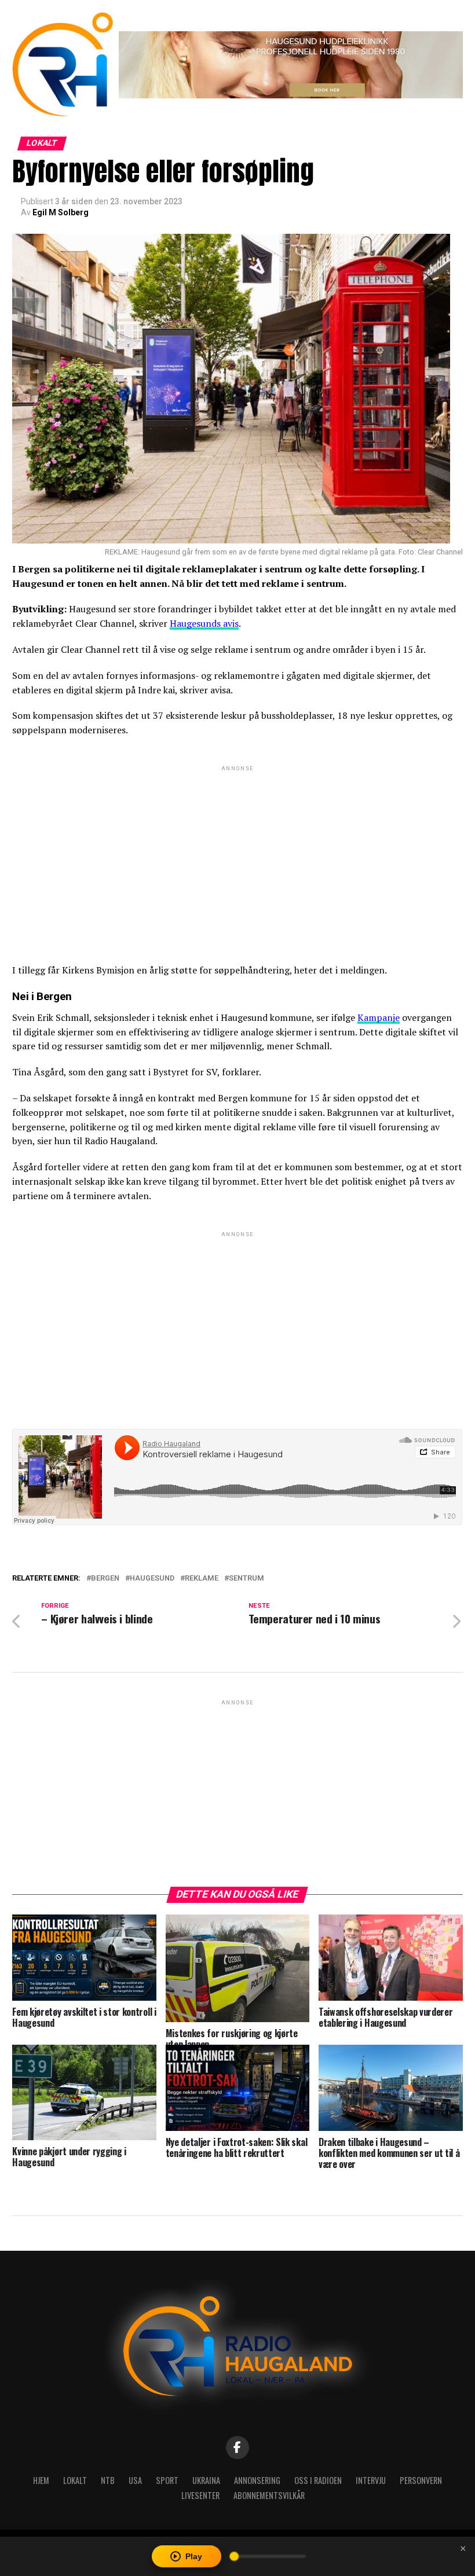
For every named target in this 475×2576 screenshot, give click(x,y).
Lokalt (75, 2480)
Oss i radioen (318, 2480)
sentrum (246, 1579)
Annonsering (257, 2480)
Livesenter (200, 2495)
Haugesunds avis (204, 623)
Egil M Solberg (61, 212)
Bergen (105, 1579)
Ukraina (206, 2480)
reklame (202, 1579)
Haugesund (152, 1579)
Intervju (371, 2480)
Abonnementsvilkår (269, 2495)
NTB (108, 2480)
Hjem (41, 2480)
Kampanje (379, 1017)
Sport (167, 2480)
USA (135, 2480)
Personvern (421, 2480)
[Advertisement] (237, 855)
